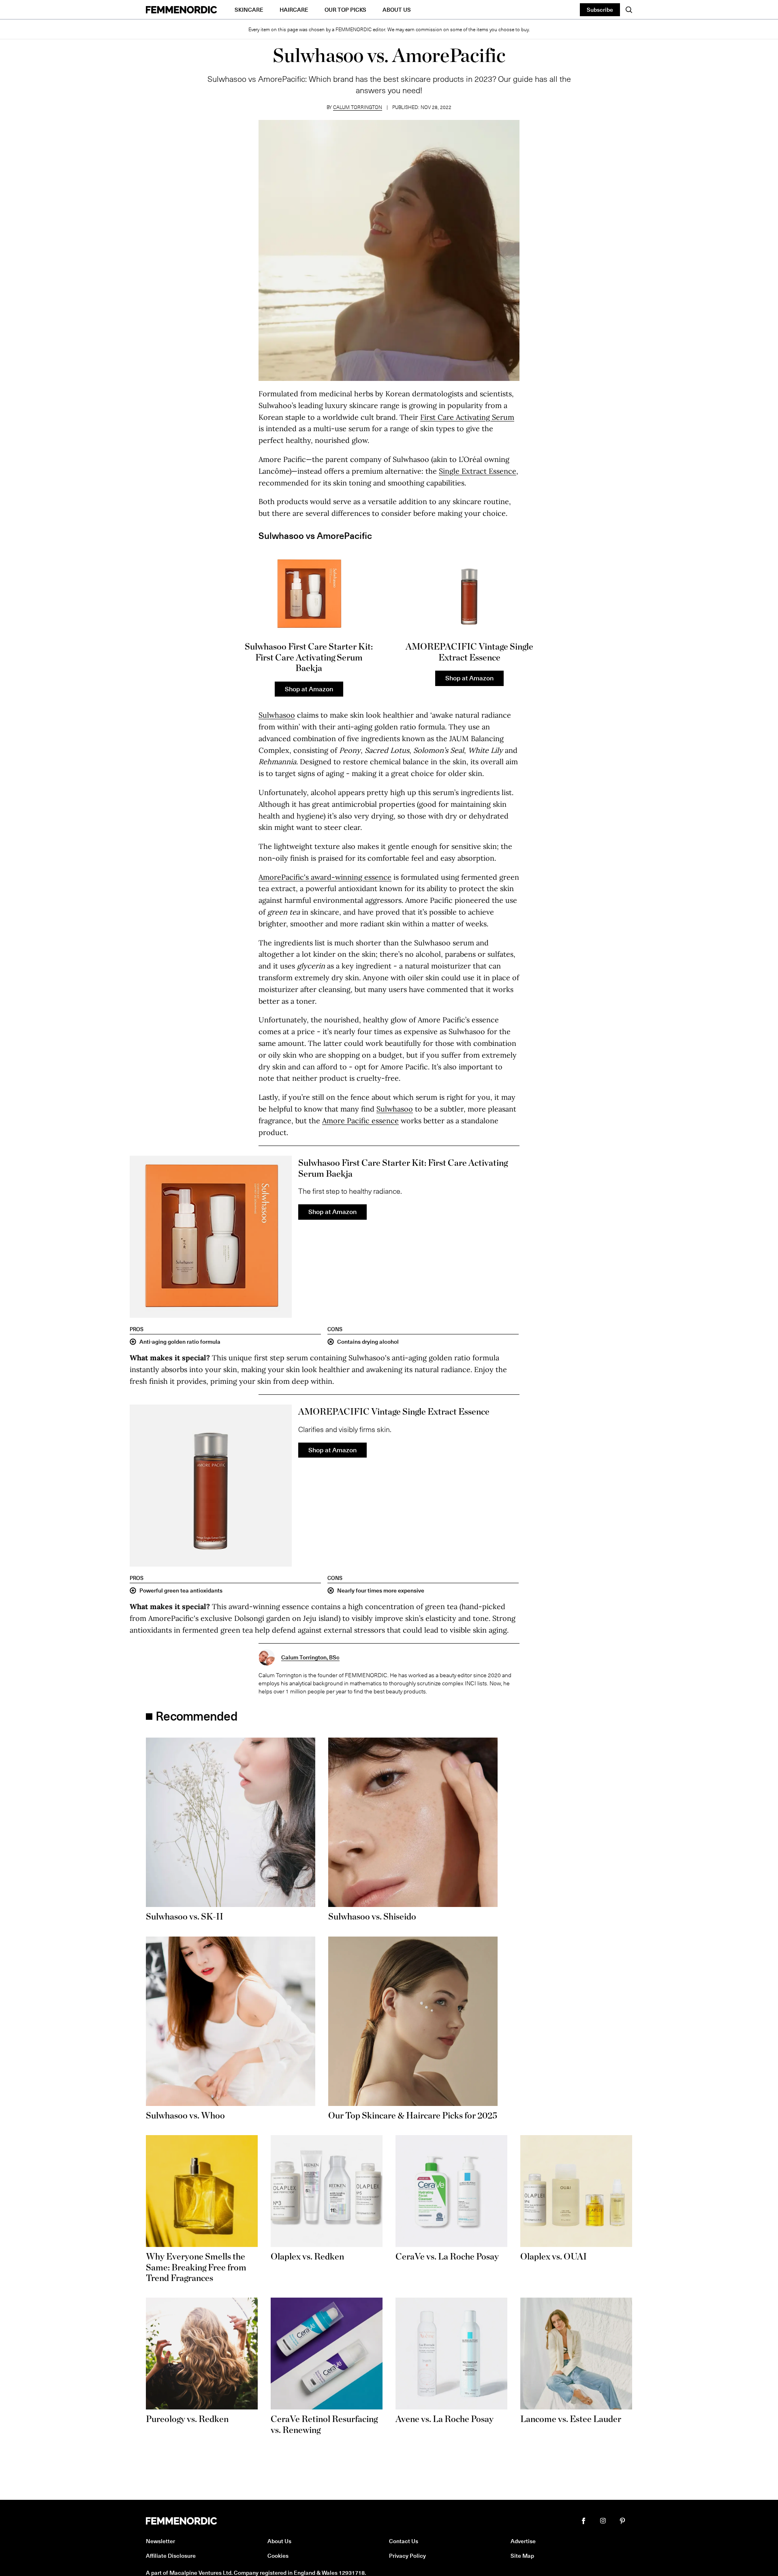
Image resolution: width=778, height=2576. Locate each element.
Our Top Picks (345, 10)
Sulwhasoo (277, 715)
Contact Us (404, 2541)
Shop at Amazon (309, 688)
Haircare (294, 10)
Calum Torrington (358, 107)
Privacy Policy (407, 2556)
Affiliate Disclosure (171, 2556)
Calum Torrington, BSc (310, 1657)
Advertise (523, 2541)
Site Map (522, 2556)
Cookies (278, 2556)
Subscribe (600, 10)
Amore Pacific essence (360, 1121)
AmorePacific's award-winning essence (325, 877)
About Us (397, 10)
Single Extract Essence (478, 471)
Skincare (249, 10)
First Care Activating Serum (467, 417)
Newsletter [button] (160, 2541)
